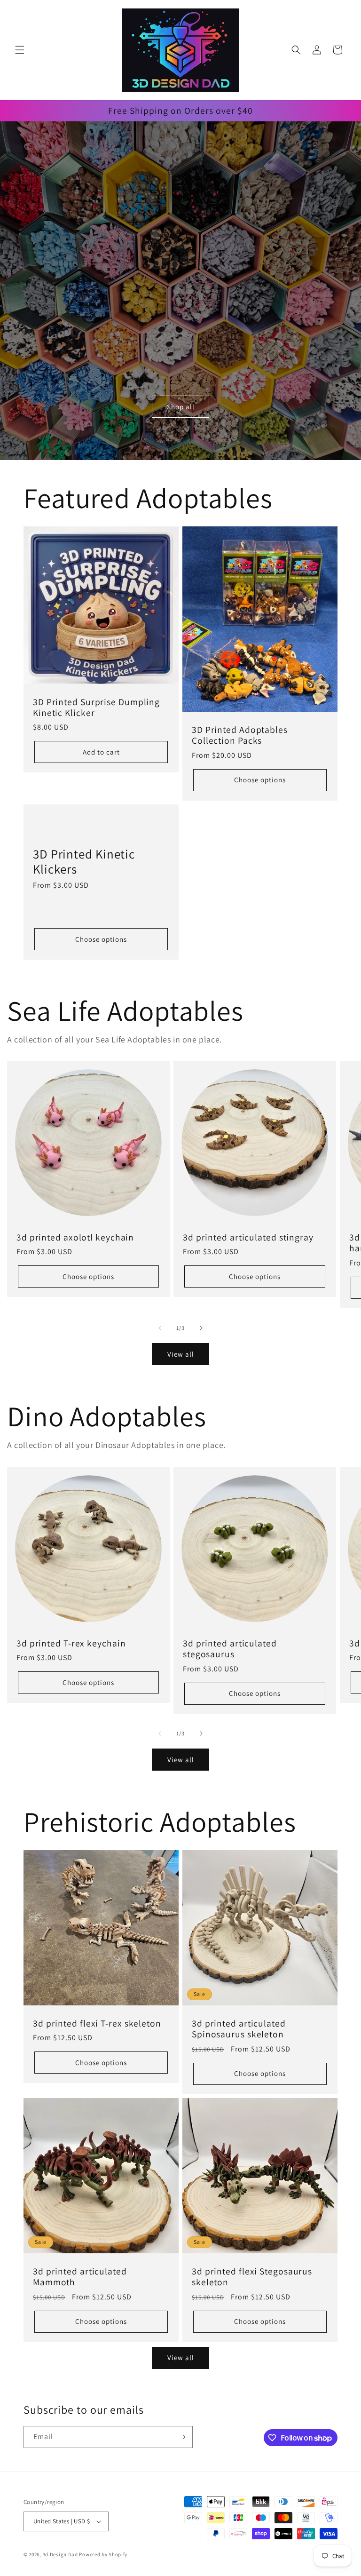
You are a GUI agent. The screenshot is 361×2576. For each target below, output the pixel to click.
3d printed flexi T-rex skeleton (97, 2023)
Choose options (260, 780)
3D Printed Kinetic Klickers (84, 862)
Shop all (181, 407)
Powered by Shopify (103, 2554)
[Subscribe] (182, 2437)
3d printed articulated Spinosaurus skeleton (239, 2029)
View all (181, 1354)
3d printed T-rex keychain (71, 1643)
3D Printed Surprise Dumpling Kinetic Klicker (96, 708)
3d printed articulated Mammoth (80, 2277)
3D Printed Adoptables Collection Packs (240, 735)
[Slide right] (201, 1328)
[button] (20, 50)
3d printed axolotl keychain (75, 1237)
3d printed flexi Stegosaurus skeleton (252, 2277)
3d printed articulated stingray (248, 1237)
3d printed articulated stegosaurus (230, 1649)
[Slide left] (160, 1328)
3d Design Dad (61, 2554)
